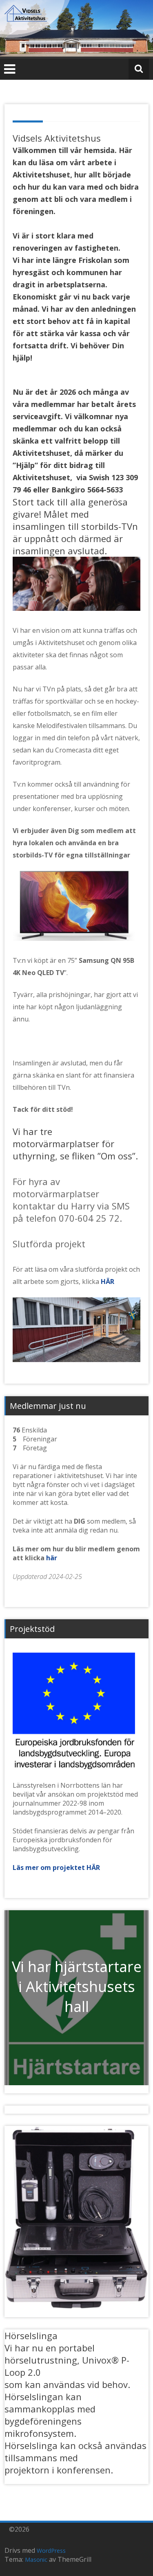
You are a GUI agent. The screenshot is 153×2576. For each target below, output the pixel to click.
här (52, 1558)
